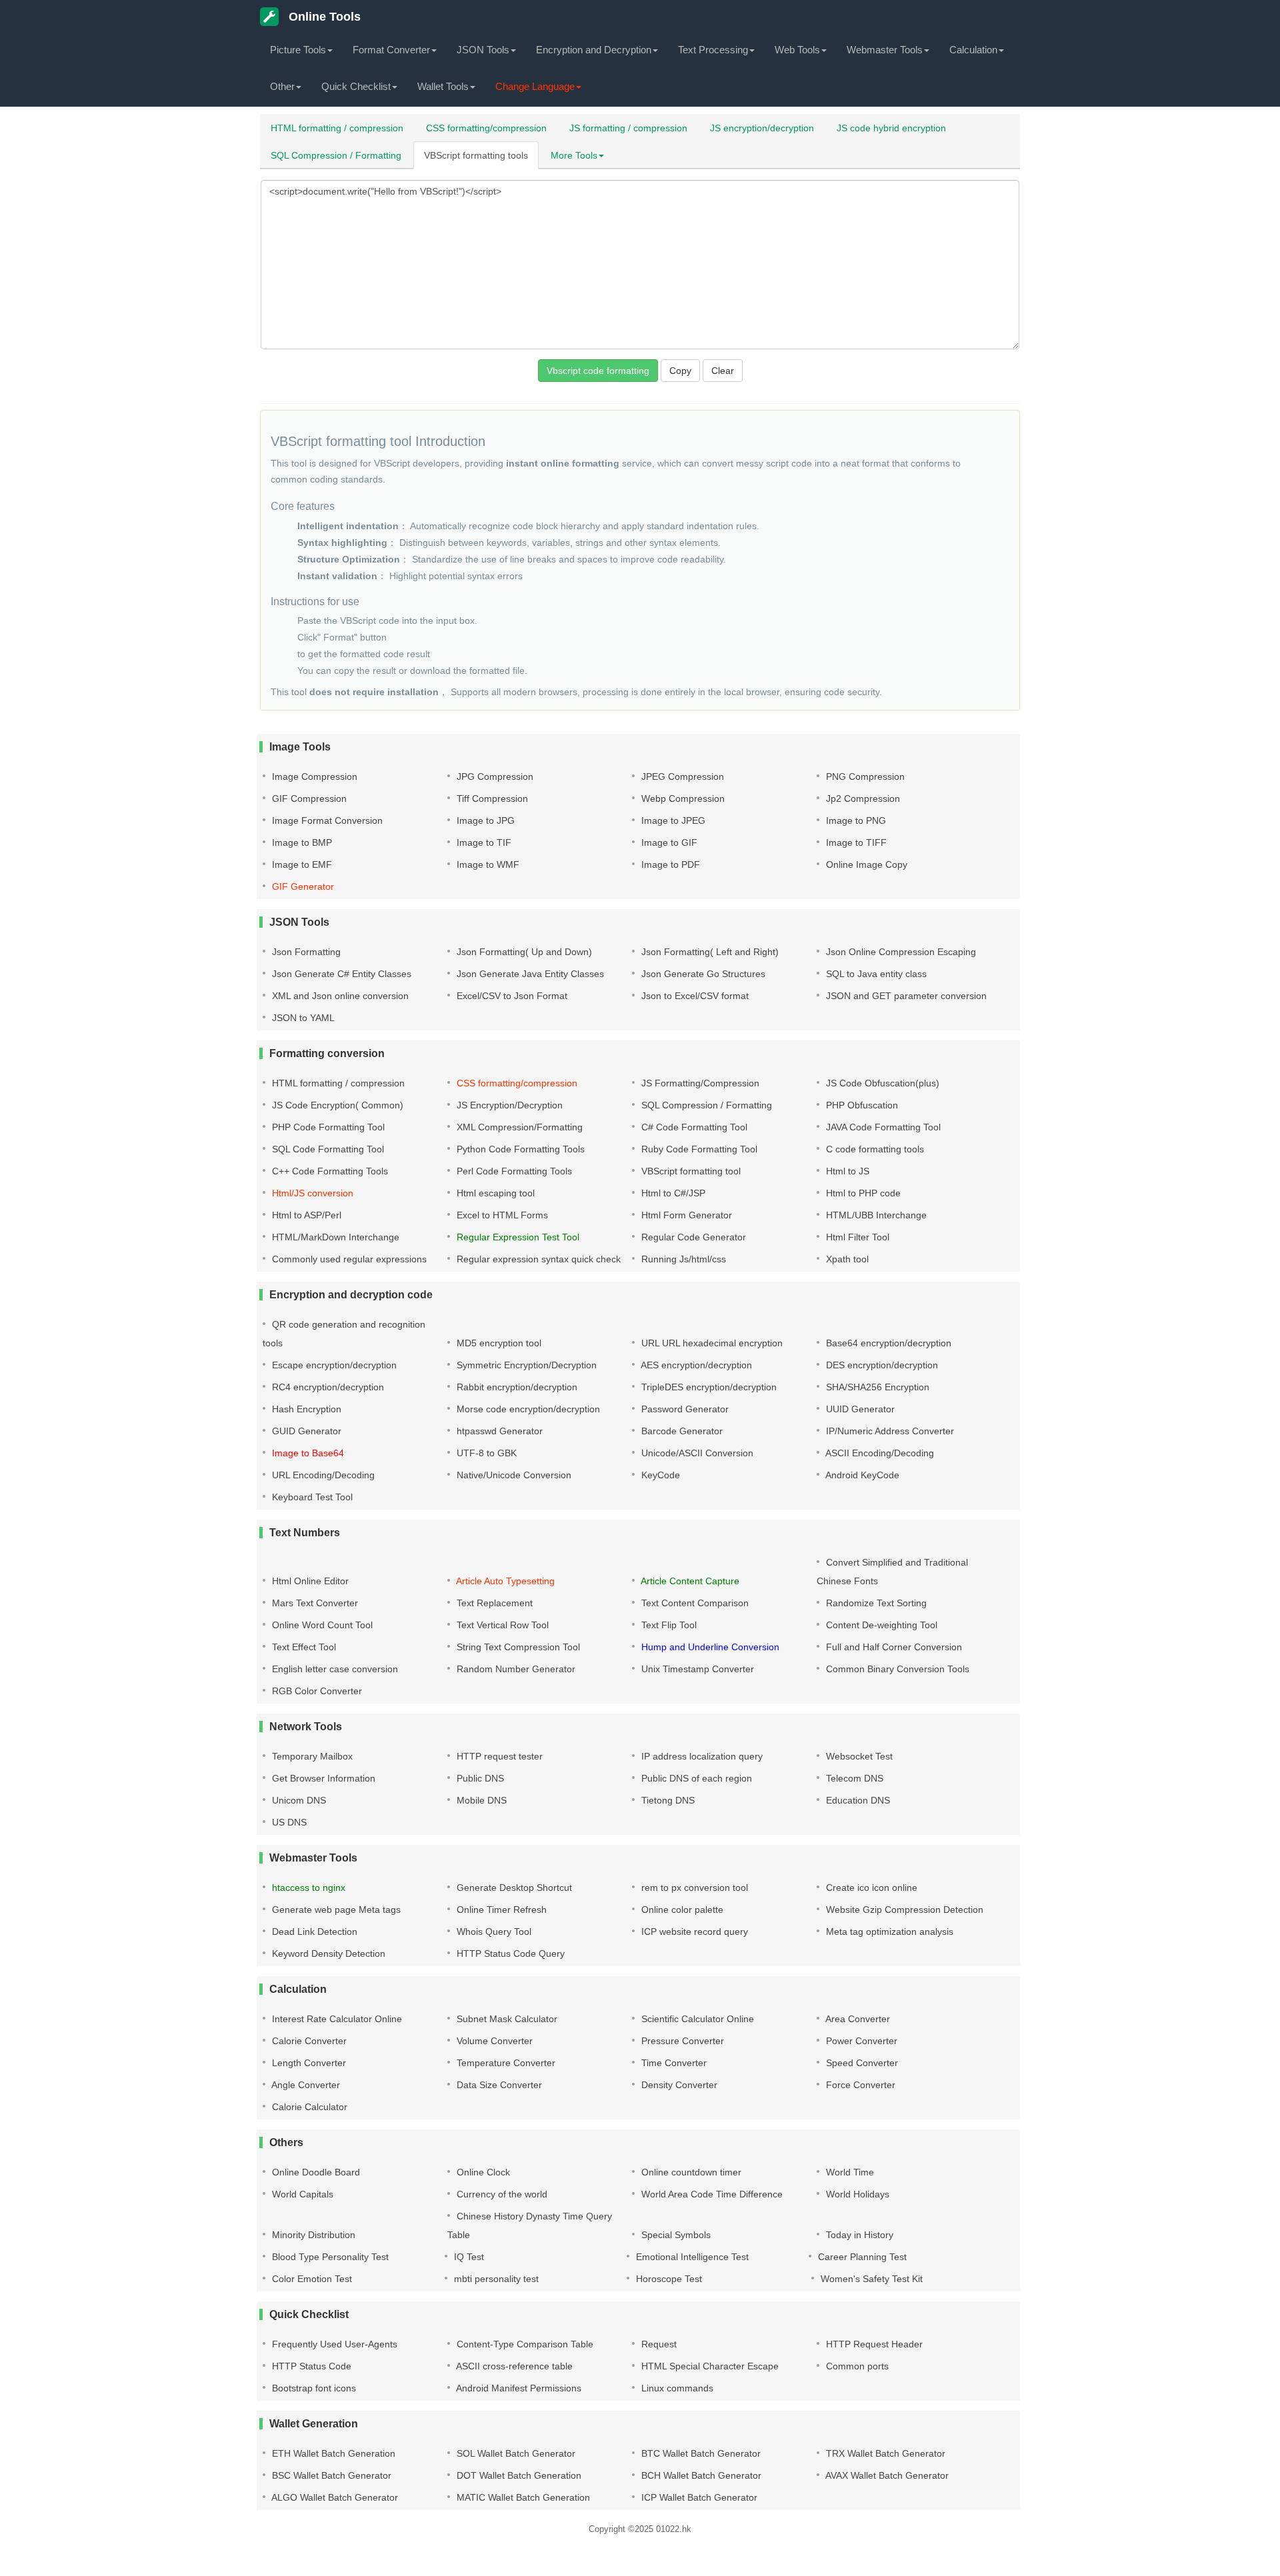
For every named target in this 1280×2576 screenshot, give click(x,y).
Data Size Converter (498, 2085)
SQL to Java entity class (875, 974)
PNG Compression (864, 776)
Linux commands (676, 2388)
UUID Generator (859, 1409)
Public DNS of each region (695, 1778)
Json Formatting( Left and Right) (709, 952)
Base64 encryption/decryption (887, 1343)
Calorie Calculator (308, 2107)
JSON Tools (483, 50)
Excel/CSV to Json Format (511, 996)
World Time (849, 2172)
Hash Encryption (305, 1409)
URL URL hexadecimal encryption (711, 1343)
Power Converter (860, 2041)
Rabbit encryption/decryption (516, 1387)
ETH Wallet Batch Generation (332, 2453)
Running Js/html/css (682, 1259)
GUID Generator (305, 1431)
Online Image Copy (865, 864)
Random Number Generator (515, 1669)
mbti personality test (495, 2279)
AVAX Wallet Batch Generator (886, 2475)
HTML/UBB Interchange (875, 1215)
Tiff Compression (491, 798)
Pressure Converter (681, 2041)
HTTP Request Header (873, 2344)
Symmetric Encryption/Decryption (525, 1365)
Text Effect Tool (303, 1647)
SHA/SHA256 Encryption (876, 1387)
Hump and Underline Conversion (709, 1647)
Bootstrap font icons (313, 2388)
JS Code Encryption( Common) (336, 1105)
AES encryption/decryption (695, 1365)
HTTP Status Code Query (509, 1953)
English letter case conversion (334, 1669)
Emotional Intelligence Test (691, 2257)
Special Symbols (675, 2235)
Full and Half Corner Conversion (893, 1647)
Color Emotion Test (311, 2279)
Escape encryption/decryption (333, 1365)
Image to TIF (483, 842)
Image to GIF (668, 842)
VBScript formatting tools (476, 155)
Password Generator (684, 1409)
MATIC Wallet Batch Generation (522, 2497)
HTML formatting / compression (337, 128)
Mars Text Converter (314, 1603)
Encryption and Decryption (594, 50)
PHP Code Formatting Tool (327, 1127)
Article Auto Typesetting (504, 1581)
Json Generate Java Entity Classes (529, 974)
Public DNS (479, 1778)
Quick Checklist (356, 86)
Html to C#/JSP (672, 1193)
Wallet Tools (443, 86)
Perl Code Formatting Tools (513, 1171)
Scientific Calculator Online (696, 2019)
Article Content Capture (689, 1581)
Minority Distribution (312, 2235)
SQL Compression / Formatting (336, 155)
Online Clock (482, 2172)
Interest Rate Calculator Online (336, 2019)
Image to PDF (669, 864)
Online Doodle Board (315, 2172)
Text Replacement (493, 1603)
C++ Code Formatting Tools (329, 1171)
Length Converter (308, 2063)
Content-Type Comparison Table (524, 2344)
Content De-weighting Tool (880, 1625)
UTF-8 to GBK (485, 1453)
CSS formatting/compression (486, 128)
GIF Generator (302, 886)
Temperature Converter (505, 2063)
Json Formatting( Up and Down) (523, 952)
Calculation (973, 50)
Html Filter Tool (856, 1237)
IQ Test (468, 2257)
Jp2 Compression (862, 798)
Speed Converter (861, 2063)
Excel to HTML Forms (501, 1215)
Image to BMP (301, 842)
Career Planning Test (861, 2257)
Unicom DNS (298, 1800)
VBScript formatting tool (690, 1171)
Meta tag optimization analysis (888, 1932)
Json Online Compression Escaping (900, 952)
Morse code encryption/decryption (527, 1409)
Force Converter (859, 2085)
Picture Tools (298, 50)
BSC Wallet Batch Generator (330, 2475)
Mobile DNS (480, 1800)
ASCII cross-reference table (513, 2366)
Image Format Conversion (326, 820)
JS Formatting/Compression (699, 1083)
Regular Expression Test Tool (517, 1237)
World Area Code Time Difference (711, 2194)
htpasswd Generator (498, 1431)
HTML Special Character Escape (709, 2366)
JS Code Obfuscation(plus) (881, 1083)
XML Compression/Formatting (518, 1127)
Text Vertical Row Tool (501, 1625)
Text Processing (713, 50)
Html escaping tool (494, 1193)
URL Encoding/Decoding (322, 1475)
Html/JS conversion (311, 1193)
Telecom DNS (853, 1778)
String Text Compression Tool (517, 1647)
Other (282, 86)
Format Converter (391, 50)
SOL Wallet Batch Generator (515, 2453)
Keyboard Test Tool (311, 1497)
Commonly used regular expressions (348, 1259)
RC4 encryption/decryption (327, 1387)
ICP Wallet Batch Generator (698, 2497)
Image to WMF (487, 864)
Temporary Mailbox (311, 1756)
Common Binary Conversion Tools (896, 1669)
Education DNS (857, 1800)
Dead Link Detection (313, 1932)
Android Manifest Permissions (518, 2388)
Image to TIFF (855, 842)
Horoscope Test (668, 2279)
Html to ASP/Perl (305, 1215)
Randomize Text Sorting (875, 1603)
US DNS (288, 1822)
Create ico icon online (870, 1888)
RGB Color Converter (316, 1691)
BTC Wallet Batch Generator (700, 2453)
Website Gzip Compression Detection (903, 1910)
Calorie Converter (308, 2041)
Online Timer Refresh (500, 1910)
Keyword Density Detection (327, 1953)
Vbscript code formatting (598, 371)
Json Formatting (305, 952)
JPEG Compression (681, 776)
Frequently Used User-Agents (333, 2344)
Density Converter (678, 2085)
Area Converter (857, 2019)
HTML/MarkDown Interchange (334, 1237)
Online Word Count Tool (321, 1625)
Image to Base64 (307, 1453)
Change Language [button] (535, 86)
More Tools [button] (574, 155)
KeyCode (659, 1475)
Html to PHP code (862, 1193)
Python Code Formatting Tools (519, 1149)
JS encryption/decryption (762, 128)
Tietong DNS (667, 1800)
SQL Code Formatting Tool (327, 1149)
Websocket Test (858, 1756)
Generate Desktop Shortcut (513, 1888)
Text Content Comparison (694, 1603)
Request (658, 2344)
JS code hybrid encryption (891, 128)
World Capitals (301, 2194)
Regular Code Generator (692, 1237)
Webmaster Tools (885, 50)
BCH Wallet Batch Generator (700, 2475)
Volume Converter (493, 2041)
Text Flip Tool (668, 1625)
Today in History (858, 2235)
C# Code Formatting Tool (693, 1127)
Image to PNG (855, 820)
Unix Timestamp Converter (696, 1669)
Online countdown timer (690, 2172)
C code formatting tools (874, 1149)
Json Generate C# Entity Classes (340, 974)
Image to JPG (484, 820)
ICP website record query (693, 1932)
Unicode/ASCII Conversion (696, 1453)
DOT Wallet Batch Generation (518, 2475)
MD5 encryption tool (498, 1343)
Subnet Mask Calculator (506, 2019)
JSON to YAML (302, 1018)
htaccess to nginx (307, 1888)
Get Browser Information (322, 1778)
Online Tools (323, 17)
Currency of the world (501, 2194)
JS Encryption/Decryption (508, 1105)
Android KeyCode (861, 1475)
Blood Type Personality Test (329, 2257)
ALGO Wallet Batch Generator (334, 2497)
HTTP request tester (498, 1756)
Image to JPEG (672, 820)
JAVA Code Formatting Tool (882, 1127)
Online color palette (681, 1910)
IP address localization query (701, 1756)
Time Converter (673, 2063)
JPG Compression (494, 776)
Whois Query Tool (493, 1932)
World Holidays (856, 2194)
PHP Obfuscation (861, 1105)
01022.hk (674, 2529)
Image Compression (313, 776)
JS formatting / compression (628, 128)
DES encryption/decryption (881, 1365)
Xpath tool (846, 1259)
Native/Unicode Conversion (513, 1475)
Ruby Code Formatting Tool (698, 1149)
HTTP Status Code (310, 2366)
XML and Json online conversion (339, 996)
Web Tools (797, 50)
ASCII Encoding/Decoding (879, 1453)
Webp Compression (682, 798)
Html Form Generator (685, 1215)
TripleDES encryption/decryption (708, 1387)
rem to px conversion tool (693, 1888)
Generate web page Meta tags (335, 1910)
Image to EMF (301, 864)
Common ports (856, 2366)
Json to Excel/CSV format (694, 996)
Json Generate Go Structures (702, 974)
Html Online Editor (309, 1581)
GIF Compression (308, 798)
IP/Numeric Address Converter (889, 1431)
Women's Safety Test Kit (870, 2279)
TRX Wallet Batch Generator (884, 2453)
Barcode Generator (681, 1431)
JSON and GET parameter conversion (905, 996)
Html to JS (846, 1171)
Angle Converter (305, 2085)
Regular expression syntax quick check (537, 1259)
